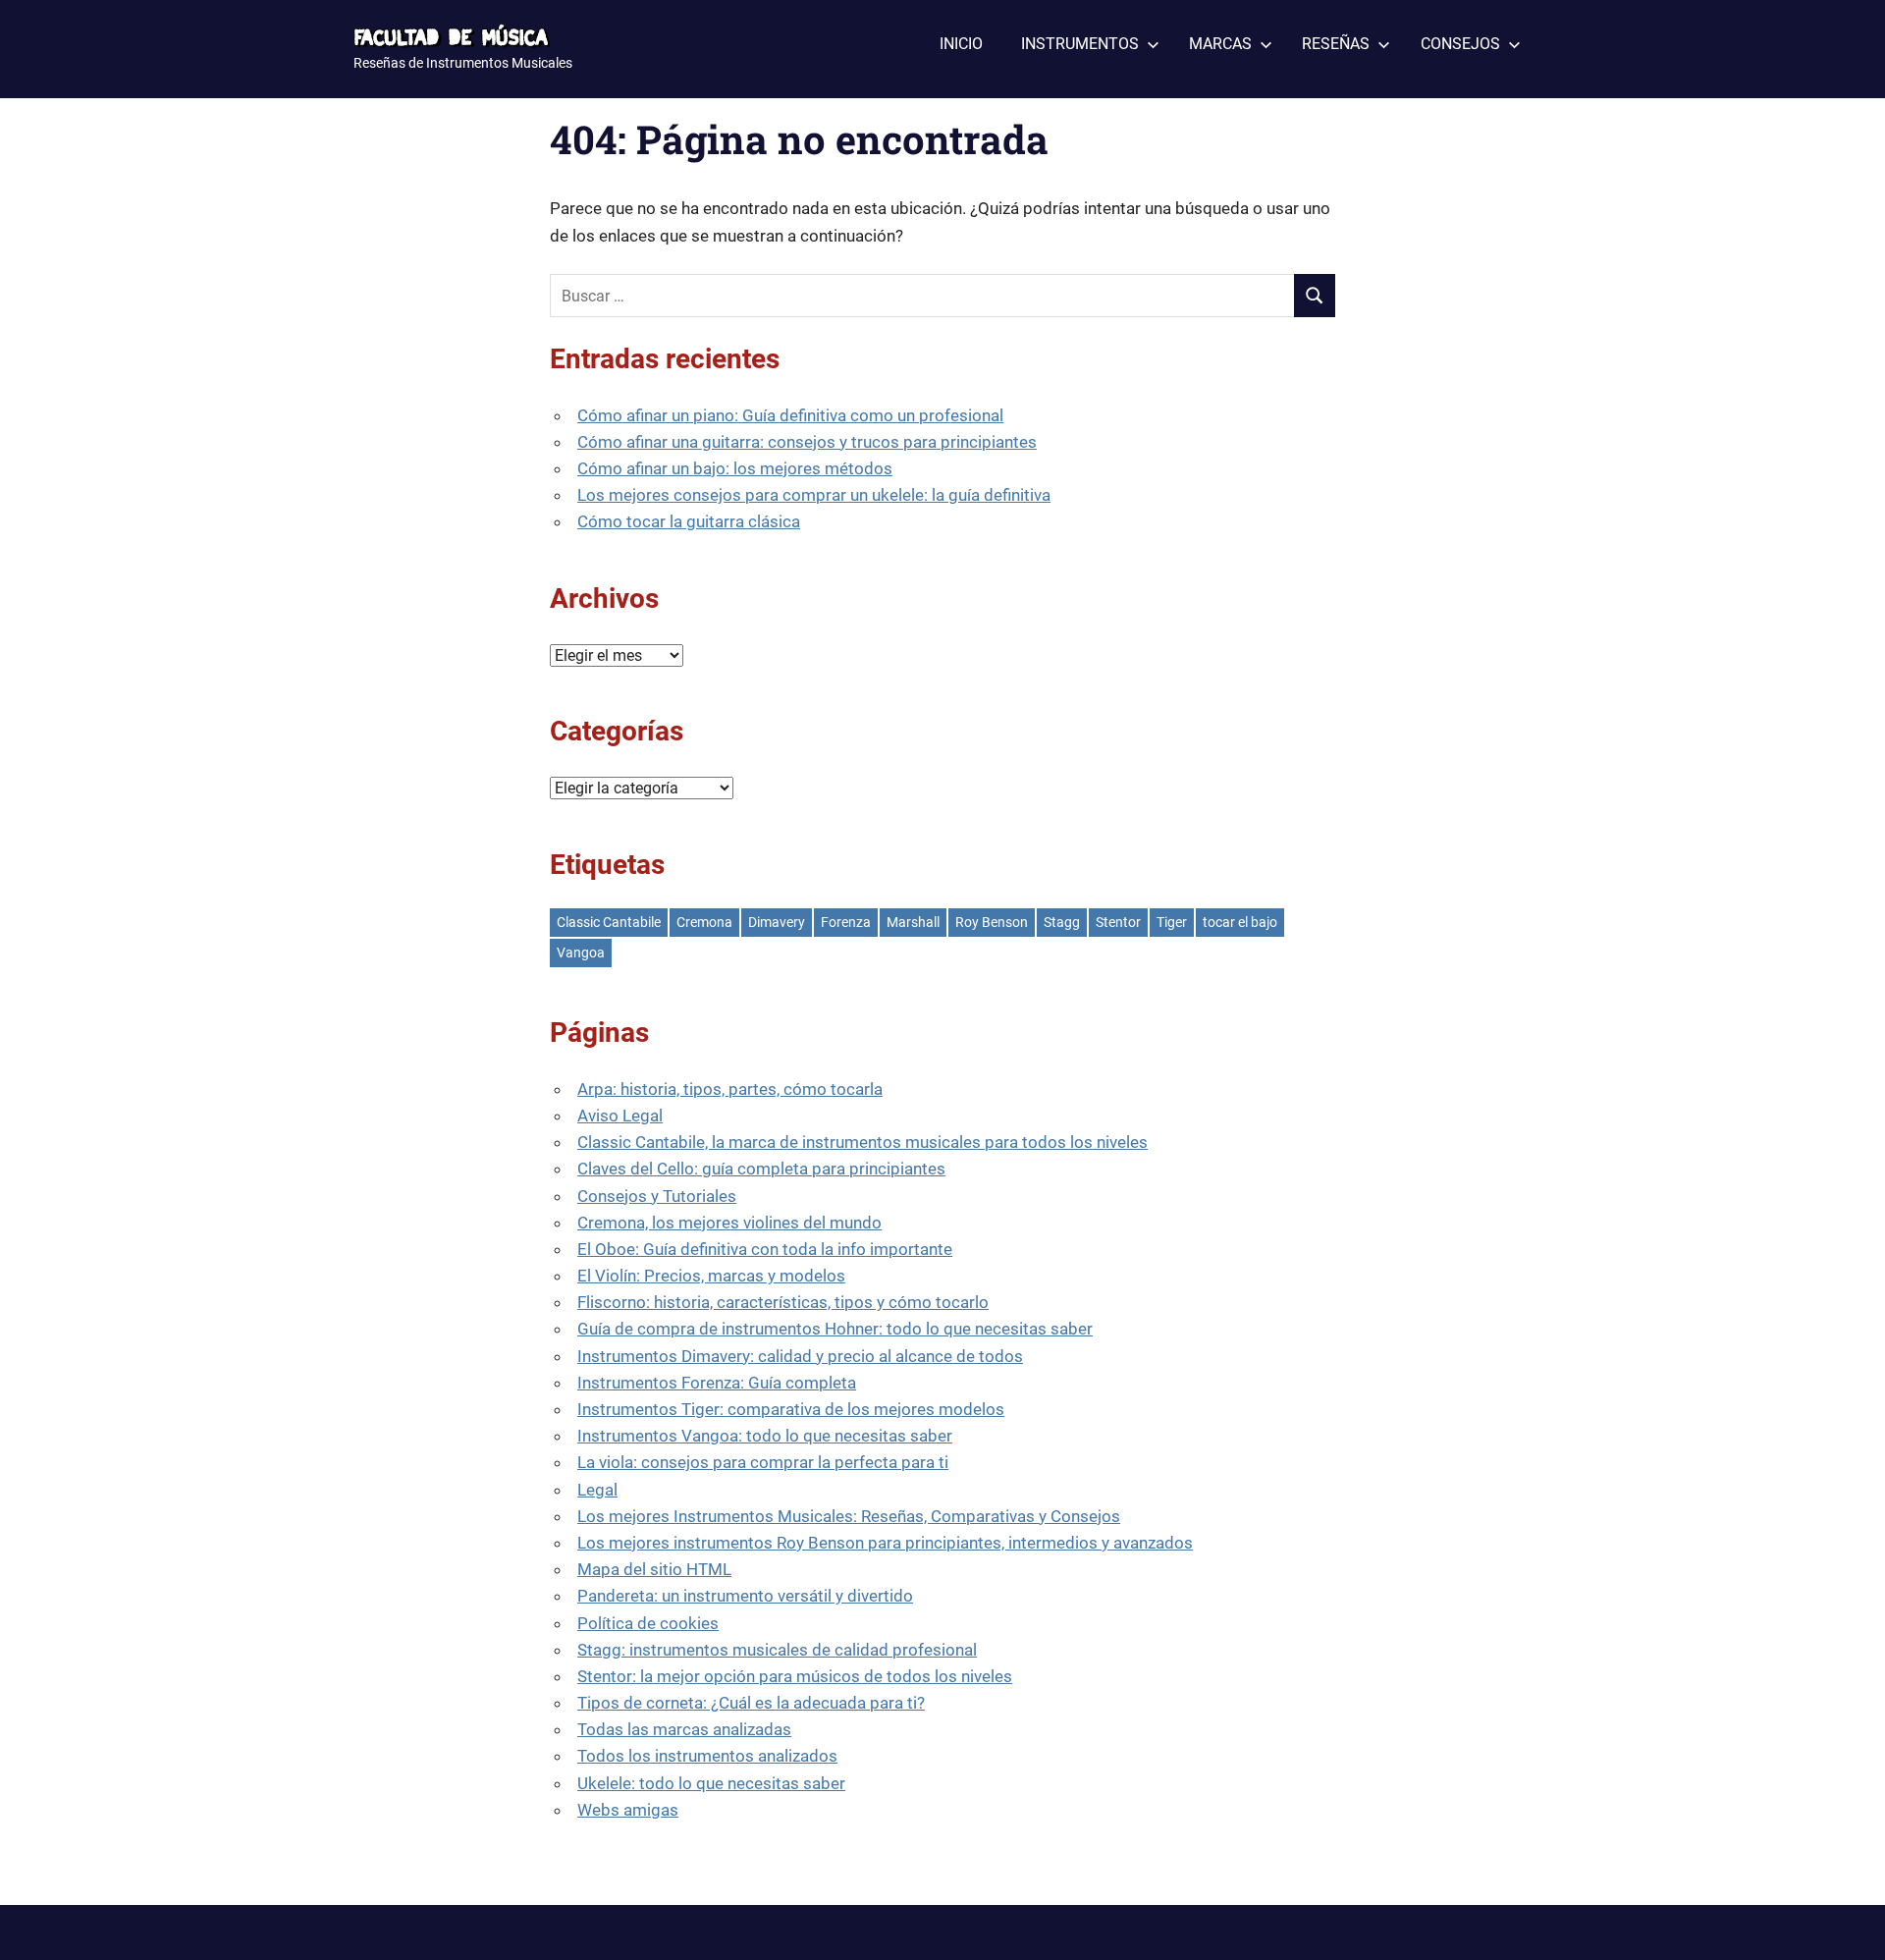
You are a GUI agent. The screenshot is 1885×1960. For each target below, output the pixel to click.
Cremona (704, 922)
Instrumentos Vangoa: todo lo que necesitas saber (765, 1436)
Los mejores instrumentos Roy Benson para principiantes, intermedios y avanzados (885, 1543)
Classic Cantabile (609, 922)
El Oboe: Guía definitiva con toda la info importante (765, 1249)
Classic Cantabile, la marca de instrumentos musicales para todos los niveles (862, 1142)
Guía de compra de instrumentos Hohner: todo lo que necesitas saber (835, 1329)
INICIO (961, 44)
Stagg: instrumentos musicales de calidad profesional (777, 1650)
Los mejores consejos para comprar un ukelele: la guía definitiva (814, 495)
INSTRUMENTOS (1080, 44)
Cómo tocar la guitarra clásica (689, 521)
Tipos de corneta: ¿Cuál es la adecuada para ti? (751, 1703)
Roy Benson (992, 922)
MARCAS (1220, 44)
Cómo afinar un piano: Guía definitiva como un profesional (790, 415)
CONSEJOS (1460, 44)
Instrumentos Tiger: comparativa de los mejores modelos (791, 1409)
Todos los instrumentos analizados (707, 1756)
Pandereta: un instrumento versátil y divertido (745, 1596)
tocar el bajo (1240, 922)
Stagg (1062, 922)
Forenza (846, 922)
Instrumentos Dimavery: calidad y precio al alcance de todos (800, 1356)
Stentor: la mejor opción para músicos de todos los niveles (795, 1676)
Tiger (1172, 922)
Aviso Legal (620, 1116)
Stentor (1118, 922)
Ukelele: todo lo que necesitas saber (711, 1783)
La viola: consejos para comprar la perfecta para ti (763, 1462)
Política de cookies (648, 1623)
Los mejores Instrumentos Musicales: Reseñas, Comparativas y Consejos (849, 1516)
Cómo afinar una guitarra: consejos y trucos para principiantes (807, 442)
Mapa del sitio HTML (654, 1569)
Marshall (913, 922)
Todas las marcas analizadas (684, 1729)
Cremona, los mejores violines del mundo (729, 1223)
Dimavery (777, 922)
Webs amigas (628, 1810)
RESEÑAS (1336, 44)
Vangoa (581, 953)
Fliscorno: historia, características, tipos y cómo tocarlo (783, 1302)
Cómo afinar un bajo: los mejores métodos (735, 468)
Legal (597, 1490)
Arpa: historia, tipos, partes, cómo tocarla (730, 1089)
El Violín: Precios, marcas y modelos (711, 1276)
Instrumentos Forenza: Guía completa (717, 1383)
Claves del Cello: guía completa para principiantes (761, 1169)
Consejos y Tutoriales (657, 1196)
